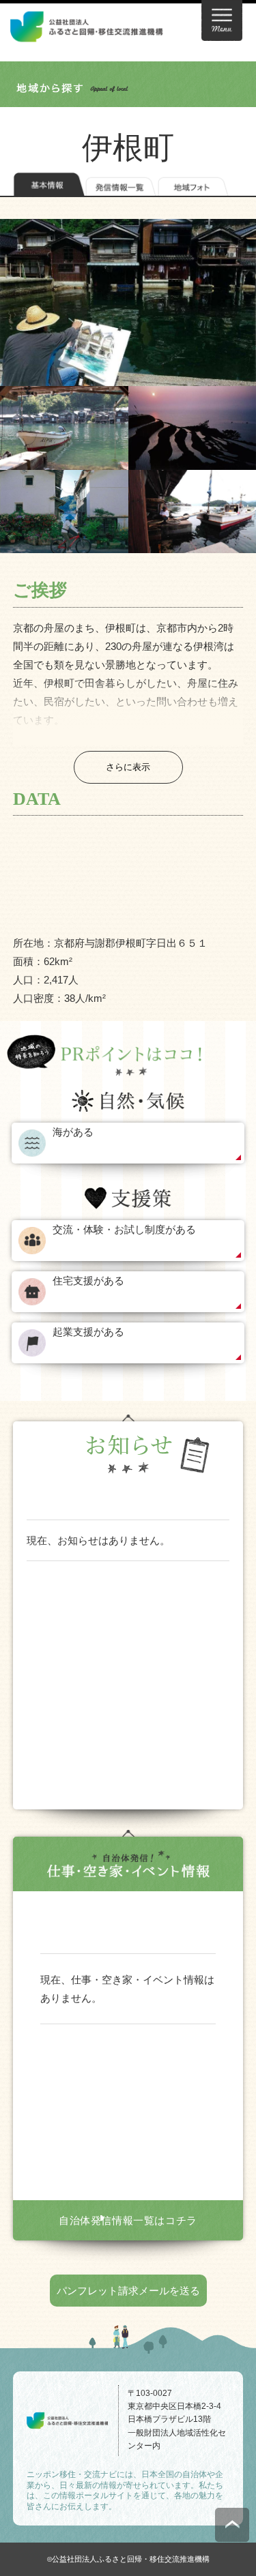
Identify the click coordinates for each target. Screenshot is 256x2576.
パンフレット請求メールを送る (128, 2291)
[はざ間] (64, 512)
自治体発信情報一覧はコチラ (128, 2220)
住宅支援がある (88, 1280)
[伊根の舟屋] (64, 428)
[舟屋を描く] (128, 302)
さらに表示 (128, 767)
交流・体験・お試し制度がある (124, 1229)
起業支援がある (88, 1332)
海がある (73, 1132)
